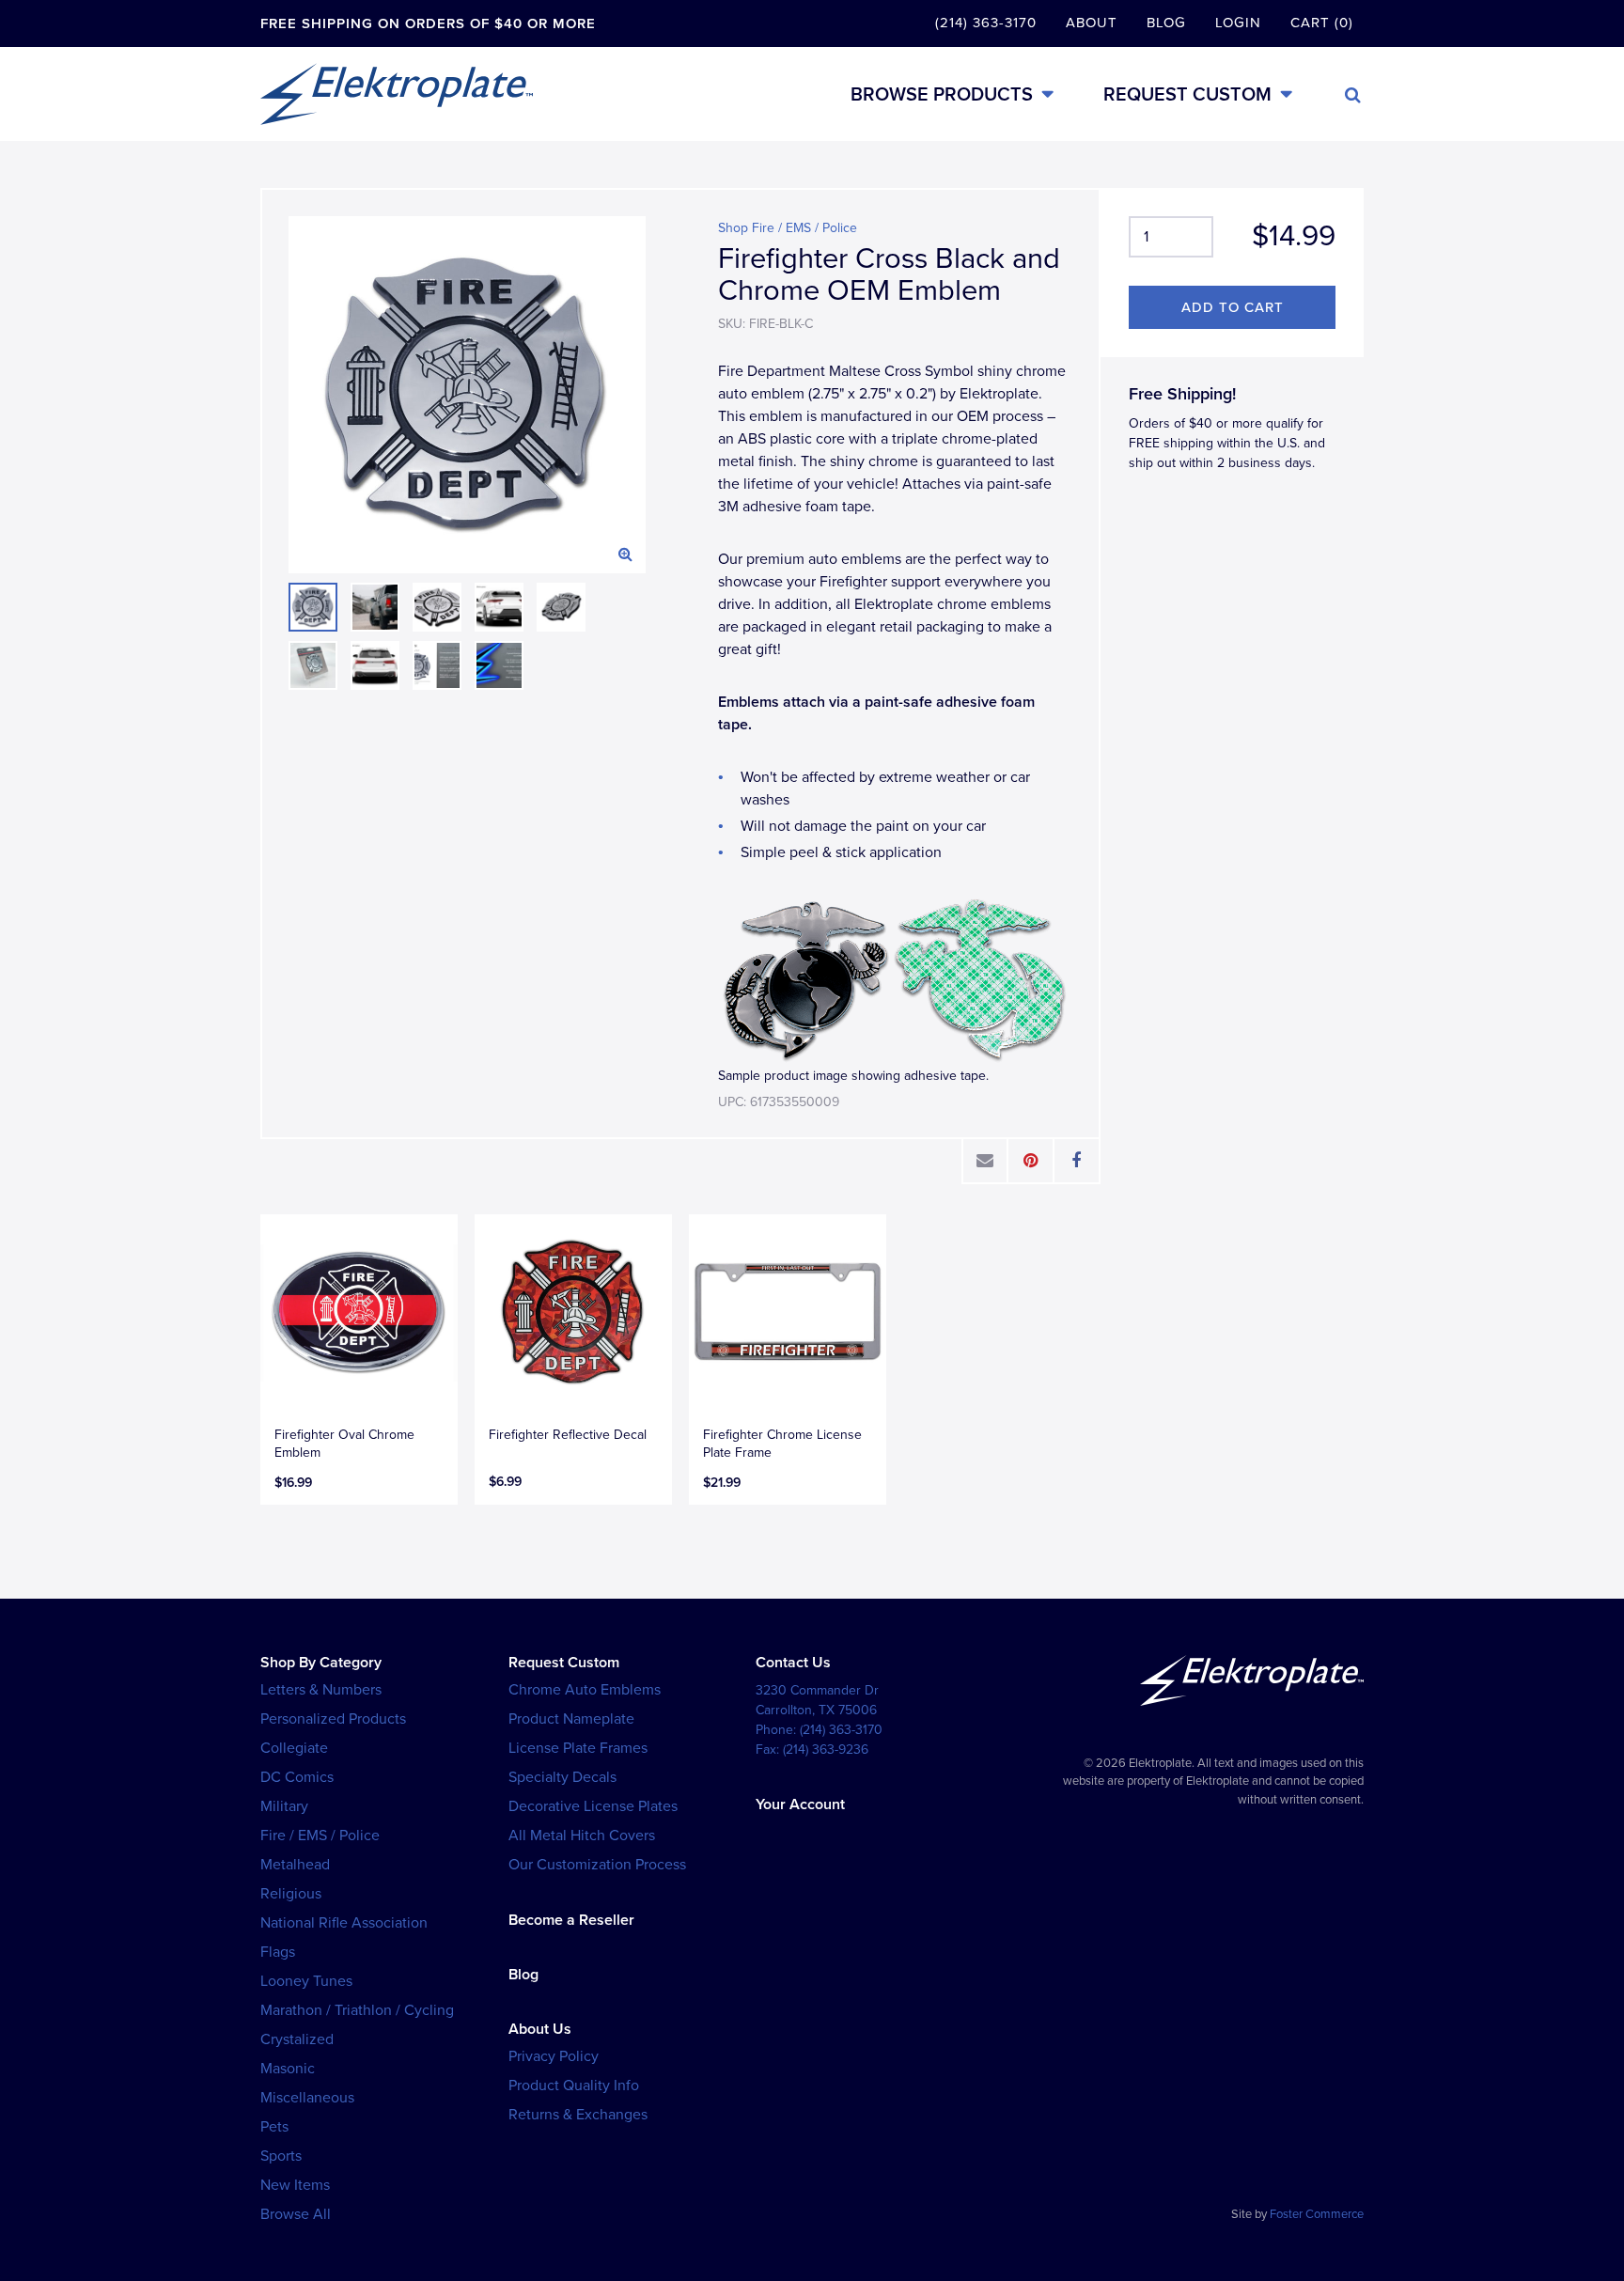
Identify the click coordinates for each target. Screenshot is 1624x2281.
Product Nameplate (571, 1719)
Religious (291, 1894)
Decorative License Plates (593, 1806)
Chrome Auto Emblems (585, 1690)
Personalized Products (333, 1719)
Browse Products (942, 94)
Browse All (296, 2214)
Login (1238, 23)
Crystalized (297, 2039)
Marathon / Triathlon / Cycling (357, 2010)
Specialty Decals (562, 1777)
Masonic (288, 2069)
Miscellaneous (307, 2098)
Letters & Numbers (321, 1690)
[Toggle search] (1353, 95)
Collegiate (294, 1748)
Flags (278, 1952)
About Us (540, 2029)
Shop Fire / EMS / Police (788, 228)
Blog (1166, 23)
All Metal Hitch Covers (582, 1836)
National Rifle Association (344, 1923)
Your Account (800, 1804)
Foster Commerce (1317, 2214)
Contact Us (793, 1663)
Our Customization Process (597, 1865)
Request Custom (1187, 94)
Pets (274, 2127)
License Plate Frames (578, 1748)
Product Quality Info (574, 2086)
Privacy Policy (554, 2056)
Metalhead (295, 1865)
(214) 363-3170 (986, 23)
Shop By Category (321, 1663)
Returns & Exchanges (578, 2115)
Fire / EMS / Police (320, 1836)
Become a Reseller (571, 1920)
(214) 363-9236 (826, 1750)
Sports (281, 2156)
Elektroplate (397, 94)
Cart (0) (1322, 23)
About (1092, 23)
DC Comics (297, 1777)
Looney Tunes (306, 1981)
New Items (295, 2185)
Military (284, 1806)
